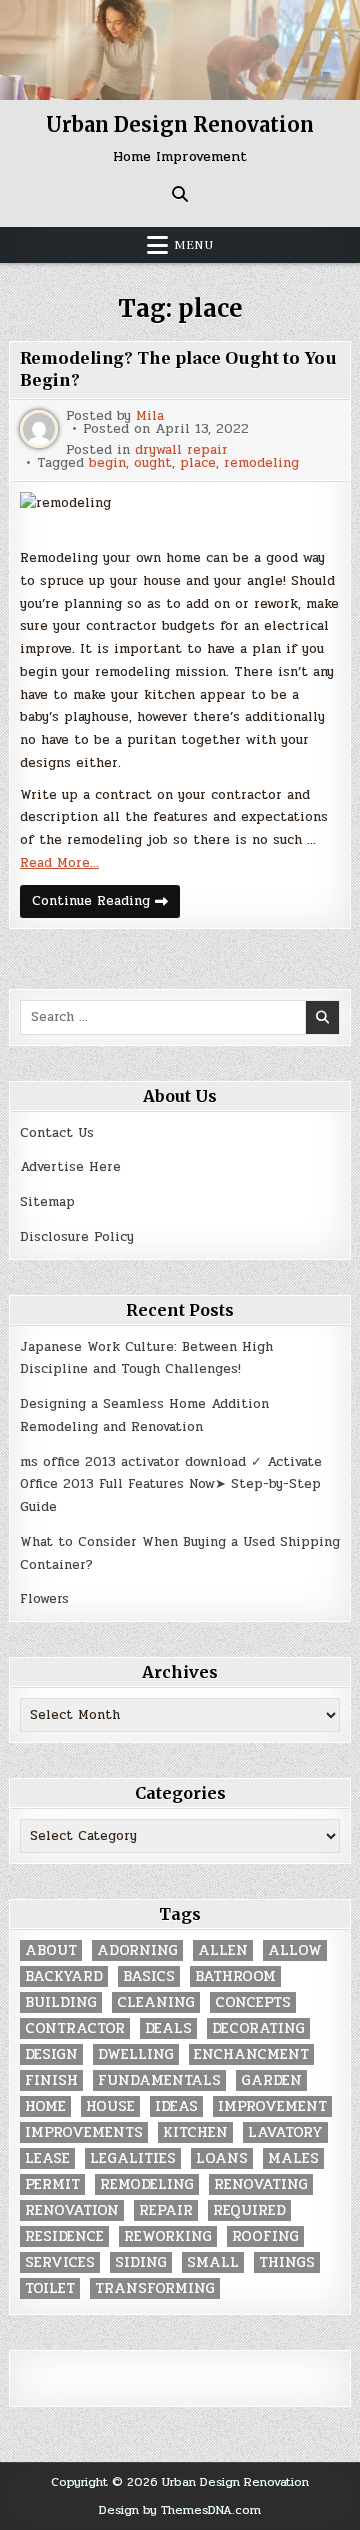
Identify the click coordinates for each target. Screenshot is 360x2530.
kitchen (195, 2132)
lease (47, 2158)
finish (51, 2080)
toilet (50, 2288)
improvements (84, 2132)
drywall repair (181, 450)
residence (64, 2236)
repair (166, 2210)
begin (107, 463)
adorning (137, 1950)
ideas (176, 2106)
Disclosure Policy (77, 1237)
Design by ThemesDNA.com (180, 2510)
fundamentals (159, 2080)
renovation (72, 2210)
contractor (75, 2028)
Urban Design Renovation (180, 124)
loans (222, 2158)
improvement (272, 2106)
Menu (194, 245)
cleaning (156, 2002)
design (51, 2054)
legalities (133, 2158)
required (249, 2210)
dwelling (136, 2054)
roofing (265, 2236)
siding (141, 2262)
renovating (261, 2184)
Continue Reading (106, 904)
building (61, 2002)
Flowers (44, 1599)
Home (45, 2106)
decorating (258, 2028)
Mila (150, 416)
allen (223, 1950)
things (287, 2262)
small (213, 2262)
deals (168, 2028)
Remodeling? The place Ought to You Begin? (178, 369)
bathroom (235, 1976)
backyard (64, 1976)
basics (149, 1976)
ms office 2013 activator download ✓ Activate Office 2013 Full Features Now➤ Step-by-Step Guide (171, 1485)
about (51, 1950)
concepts (253, 2002)
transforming (155, 2288)
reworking (168, 2236)
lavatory (285, 2132)
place (198, 463)
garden (271, 2080)
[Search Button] (180, 194)
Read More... (59, 863)
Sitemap (47, 1202)
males (293, 2158)
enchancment (251, 2054)
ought (153, 463)
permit (52, 2184)
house (110, 2106)
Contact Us (57, 1133)
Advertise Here (70, 1167)
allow (295, 1950)
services (60, 2262)
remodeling (261, 463)
